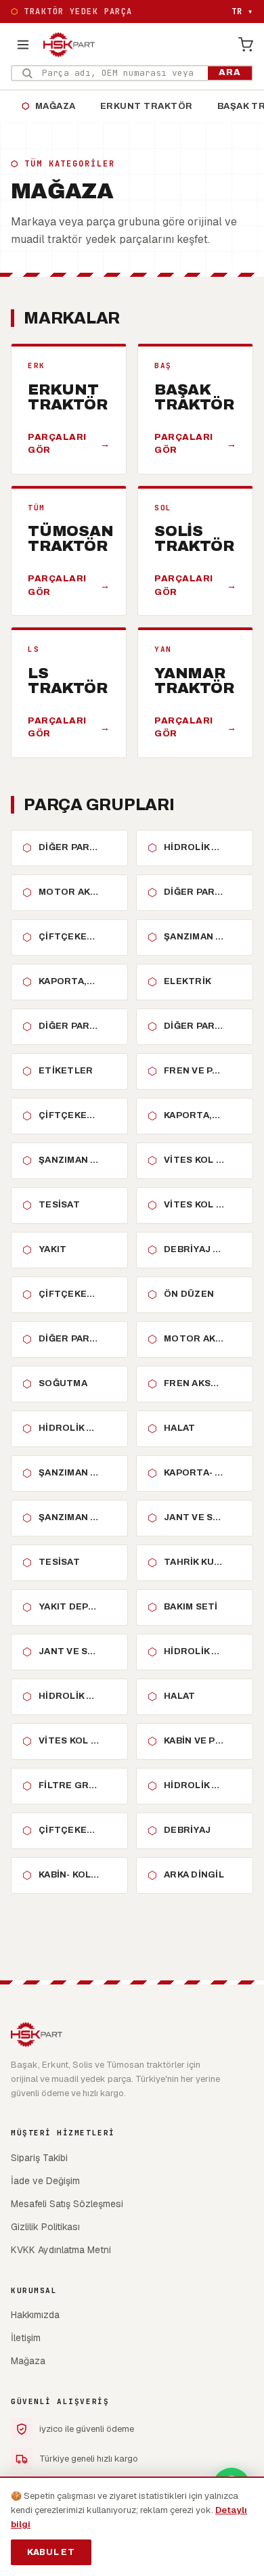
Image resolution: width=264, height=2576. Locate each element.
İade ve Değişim (45, 2181)
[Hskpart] (69, 45)
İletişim (26, 2338)
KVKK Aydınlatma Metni (61, 2250)
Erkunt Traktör (147, 106)
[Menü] (23, 45)
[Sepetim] (246, 45)
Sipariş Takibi (39, 2158)
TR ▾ (242, 12)
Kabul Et (51, 2552)
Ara (230, 72)
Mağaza (49, 106)
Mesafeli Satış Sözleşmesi (67, 2204)
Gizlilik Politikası (45, 2227)
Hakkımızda (35, 2315)
